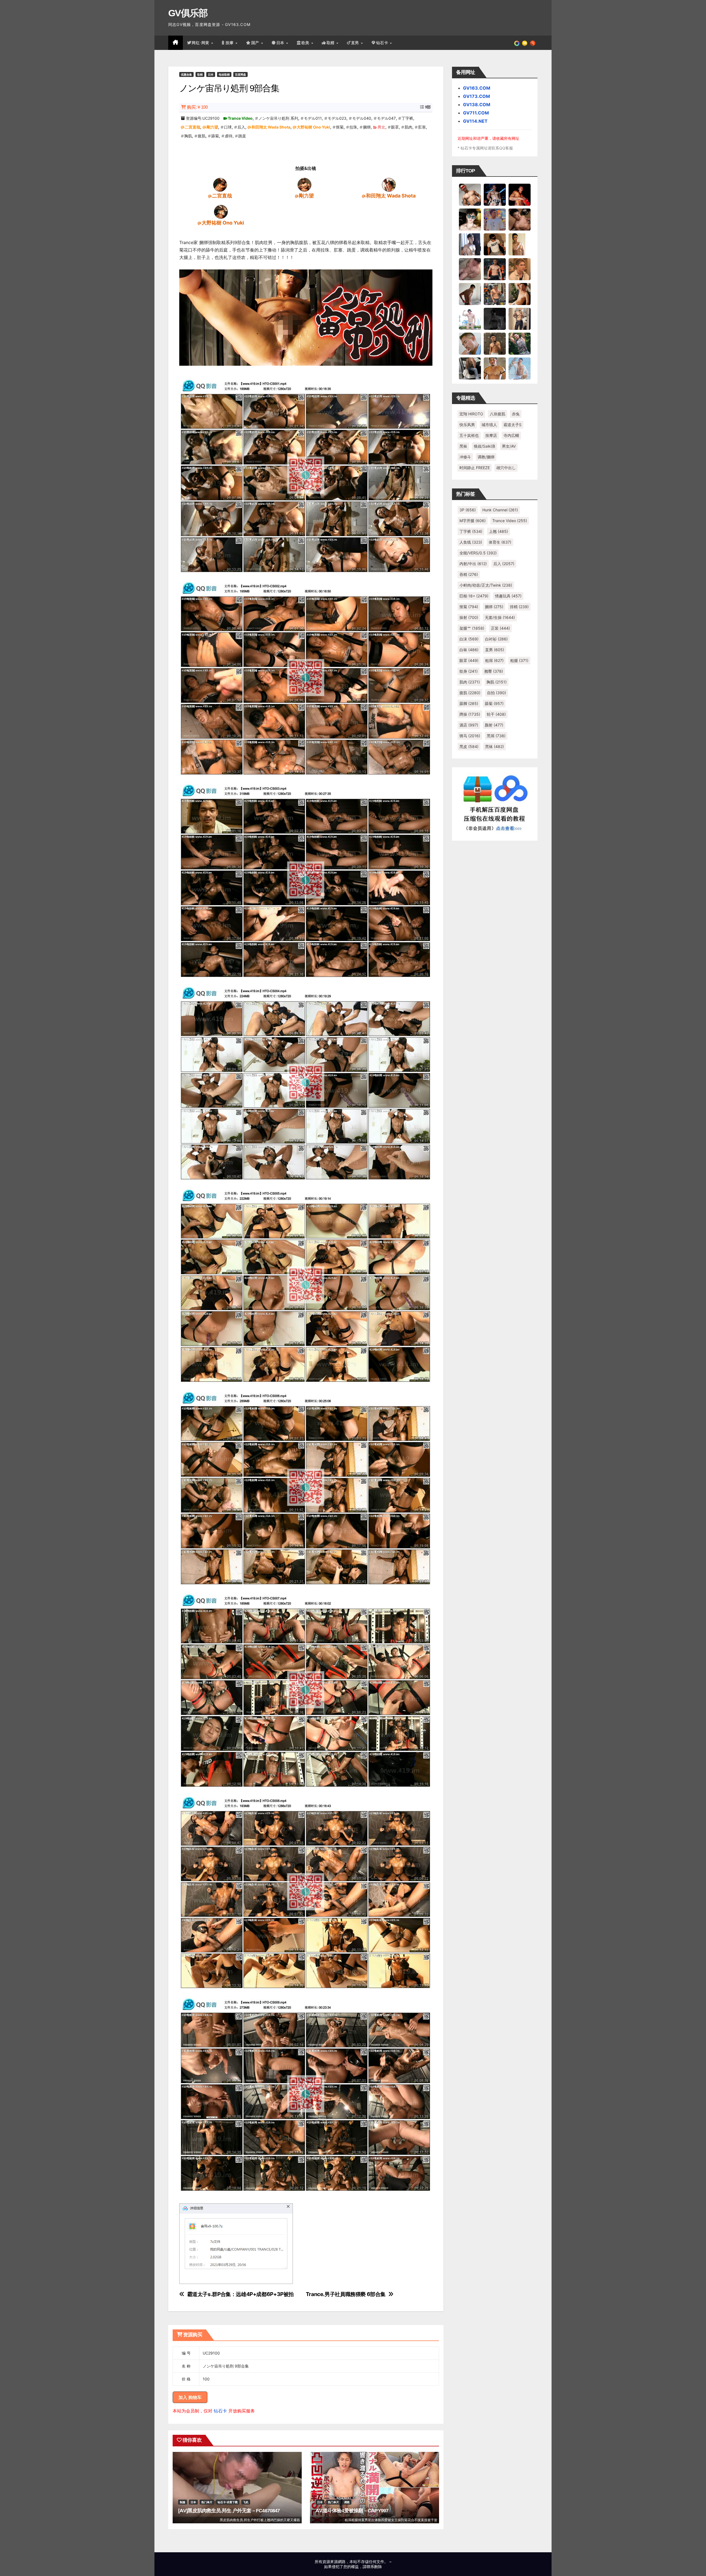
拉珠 (353, 127)
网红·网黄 (201, 43)
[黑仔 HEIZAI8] (495, 294)
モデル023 (337, 118)
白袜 (469, 650)
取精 (331, 43)
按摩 (230, 43)
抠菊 (340, 127)
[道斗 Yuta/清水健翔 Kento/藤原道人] (520, 269)
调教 (347, 2502)
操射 (469, 617)
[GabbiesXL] (470, 343)
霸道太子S (513, 425)
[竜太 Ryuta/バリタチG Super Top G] (495, 244)
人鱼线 (471, 542)
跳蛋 (242, 136)
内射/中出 (473, 564)
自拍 (497, 693)
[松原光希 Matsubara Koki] (520, 219)
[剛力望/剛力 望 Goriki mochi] (304, 185)
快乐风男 (467, 425)
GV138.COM (477, 105)
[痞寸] (495, 269)
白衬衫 (496, 639)
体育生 (500, 542)
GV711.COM (476, 113)
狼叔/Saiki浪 (485, 446)
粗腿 (519, 660)
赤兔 (516, 414)
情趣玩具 (508, 596)
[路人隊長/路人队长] (520, 319)
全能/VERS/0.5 (478, 553)
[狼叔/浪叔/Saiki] (470, 219)
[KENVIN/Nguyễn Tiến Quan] (495, 194)
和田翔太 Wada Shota (271, 127)
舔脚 (469, 703)
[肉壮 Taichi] (520, 343)
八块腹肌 (498, 414)
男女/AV (509, 446)
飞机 (246, 2502)
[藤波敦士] (520, 368)
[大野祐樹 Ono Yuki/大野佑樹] (221, 212)
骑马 (470, 736)
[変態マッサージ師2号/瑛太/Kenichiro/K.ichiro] (520, 244)
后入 (241, 127)
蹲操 (470, 714)
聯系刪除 (374, 2566)
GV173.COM (477, 96)
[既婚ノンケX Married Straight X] (470, 269)
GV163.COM (477, 88)
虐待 (229, 136)
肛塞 (422, 127)
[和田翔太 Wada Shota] (389, 185)
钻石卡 (220, 2411)
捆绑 (367, 127)
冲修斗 (465, 457)
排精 (519, 607)
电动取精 (224, 74)
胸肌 (188, 136)
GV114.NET (475, 121)
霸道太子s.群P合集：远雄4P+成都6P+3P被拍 (240, 2294)
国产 (256, 43)
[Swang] (520, 194)
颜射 (494, 725)
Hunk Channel (500, 510)
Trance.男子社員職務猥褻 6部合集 (346, 2294)
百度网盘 (240, 74)
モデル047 (386, 118)
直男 (356, 43)
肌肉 (408, 127)
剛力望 (212, 127)
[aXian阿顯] (495, 343)
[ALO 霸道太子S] (470, 294)
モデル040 (362, 118)
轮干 (496, 714)
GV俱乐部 (188, 13)
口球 (228, 127)
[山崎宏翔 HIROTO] (470, 194)
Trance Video (240, 118)
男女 (381, 127)
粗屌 (494, 660)
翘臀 (494, 671)
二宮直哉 (192, 127)
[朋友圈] (517, 43)
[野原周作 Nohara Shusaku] (495, 368)
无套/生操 (500, 617)
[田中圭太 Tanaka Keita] (520, 294)
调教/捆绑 (486, 457)
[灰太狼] (470, 368)
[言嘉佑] (470, 244)
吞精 (469, 574)
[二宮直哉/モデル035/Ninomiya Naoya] (220, 185)
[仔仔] (495, 319)
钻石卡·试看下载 (228, 2502)
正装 (500, 628)
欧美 (306, 43)
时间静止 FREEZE (475, 468)
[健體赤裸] (470, 319)
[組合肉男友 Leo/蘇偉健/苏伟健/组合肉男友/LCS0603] (495, 219)
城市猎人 (489, 425)
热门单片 (207, 2502)
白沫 (469, 639)
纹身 (469, 671)
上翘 (498, 531)
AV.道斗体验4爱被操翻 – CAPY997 (352, 2511)
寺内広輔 (511, 435)
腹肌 (202, 136)
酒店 (469, 725)
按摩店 (491, 435)
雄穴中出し (506, 468)
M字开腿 (473, 521)
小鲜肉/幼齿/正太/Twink (486, 585)
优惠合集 (186, 74)
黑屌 (496, 736)
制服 (183, 2502)
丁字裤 (407, 118)
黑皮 (469, 746)
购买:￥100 (197, 107)
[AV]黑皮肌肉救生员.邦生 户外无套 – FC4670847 (229, 2511)
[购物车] (525, 43)
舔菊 (215, 136)
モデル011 (313, 118)
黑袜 (463, 446)
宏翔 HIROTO (471, 414)
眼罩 (395, 127)
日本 (281, 43)
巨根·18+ (474, 596)
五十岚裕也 (469, 435)
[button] (533, 43)
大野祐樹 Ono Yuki (313, 127)
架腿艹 (472, 628)
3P (468, 510)
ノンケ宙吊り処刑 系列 (278, 118)
